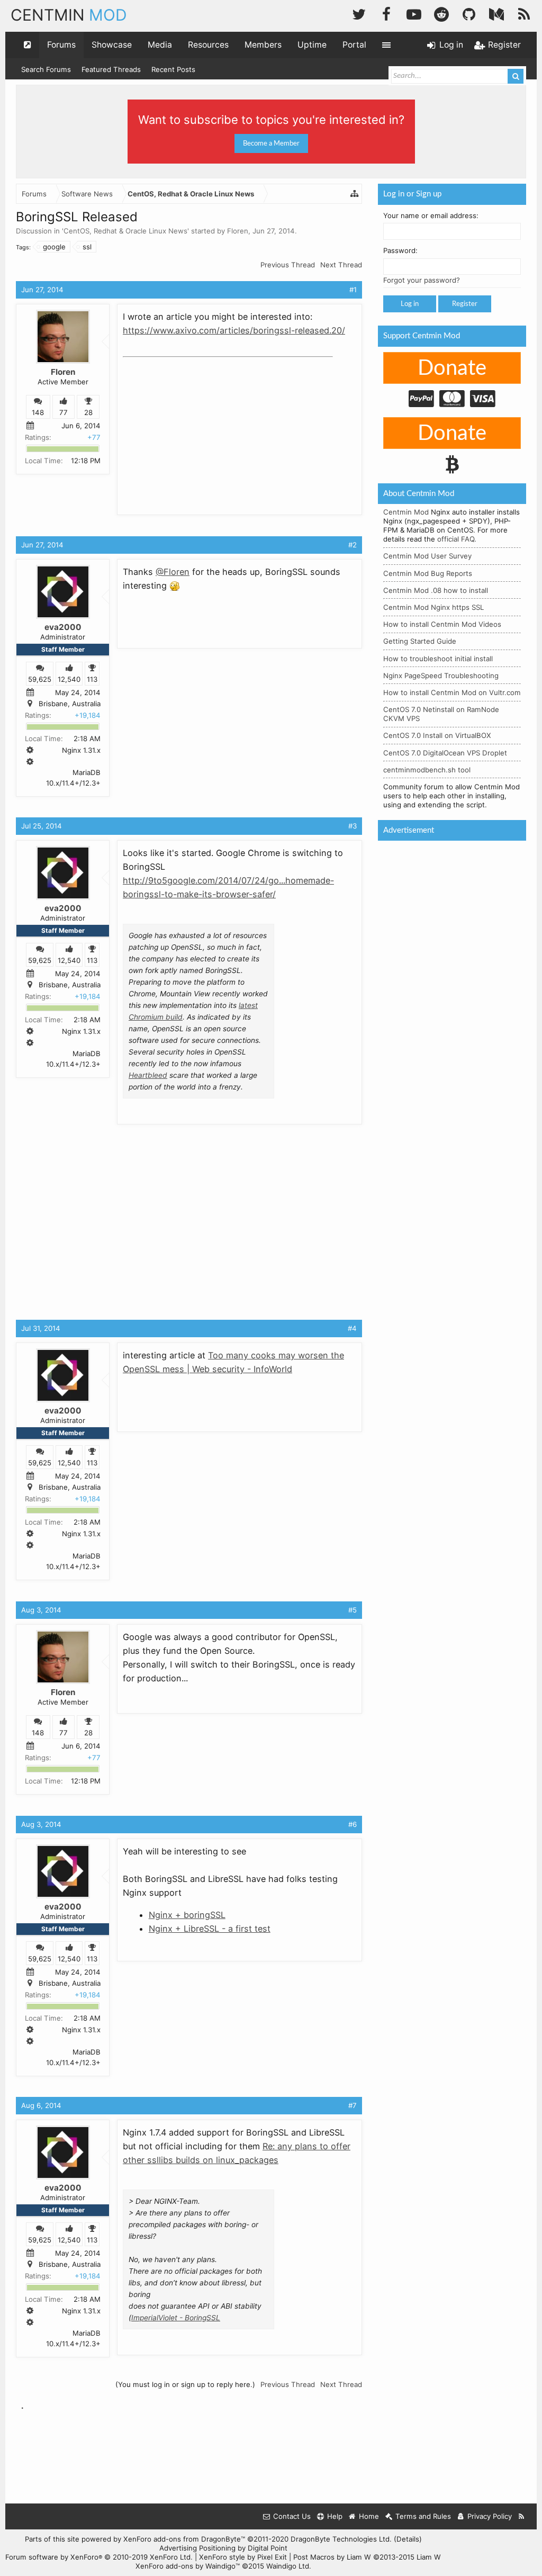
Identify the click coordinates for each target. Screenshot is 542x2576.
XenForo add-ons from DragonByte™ (184, 2539)
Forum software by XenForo (99, 2557)
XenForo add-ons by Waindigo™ (188, 2566)
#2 (353, 545)
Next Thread (341, 265)
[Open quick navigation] (28, 45)
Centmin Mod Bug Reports (428, 573)
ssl (87, 247)
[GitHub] (469, 13)
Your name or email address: (431, 215)
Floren (238, 231)
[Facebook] (386, 13)
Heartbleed (148, 1075)
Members (263, 45)
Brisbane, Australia (70, 704)
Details (408, 2539)
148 (38, 412)
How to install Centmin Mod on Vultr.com (452, 692)
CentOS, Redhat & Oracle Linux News (125, 231)
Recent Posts (173, 69)
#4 (352, 1328)
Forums (61, 45)
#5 (353, 1610)
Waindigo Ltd (288, 2566)
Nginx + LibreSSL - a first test (210, 1929)
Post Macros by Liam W (367, 2557)
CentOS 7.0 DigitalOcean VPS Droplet (445, 753)
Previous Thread (288, 265)
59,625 (40, 679)
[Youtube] (414, 13)
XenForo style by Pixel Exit (243, 2557)
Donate (452, 368)
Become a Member (271, 143)
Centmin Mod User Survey (427, 556)
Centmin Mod (406, 512)
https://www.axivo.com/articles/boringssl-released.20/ (234, 330)
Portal (354, 45)
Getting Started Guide (420, 641)
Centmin (69, 15)
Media (160, 45)
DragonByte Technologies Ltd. (341, 2539)
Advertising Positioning (197, 2548)
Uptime (312, 45)
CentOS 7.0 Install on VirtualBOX (437, 735)
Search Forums (46, 69)
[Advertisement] (202, 428)
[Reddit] (441, 13)
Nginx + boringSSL (187, 1915)
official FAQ (456, 539)
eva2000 (63, 627)
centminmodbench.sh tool (427, 770)
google (54, 247)
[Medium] (496, 13)
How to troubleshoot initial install (438, 659)
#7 (353, 2105)
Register (465, 304)
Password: (400, 250)
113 (92, 679)
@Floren (173, 572)
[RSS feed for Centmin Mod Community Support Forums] (522, 2516)
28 (88, 412)
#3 (353, 826)
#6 (353, 1824)
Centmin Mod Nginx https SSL (433, 607)
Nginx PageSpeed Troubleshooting (441, 675)
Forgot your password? (422, 280)
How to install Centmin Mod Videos (442, 624)
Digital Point (268, 2548)
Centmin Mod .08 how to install (436, 590)
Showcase (112, 45)
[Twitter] (359, 13)
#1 (353, 290)
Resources (208, 45)
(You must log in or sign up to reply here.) (185, 2384)
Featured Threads (111, 69)
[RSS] (524, 13)
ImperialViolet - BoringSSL (176, 2318)
